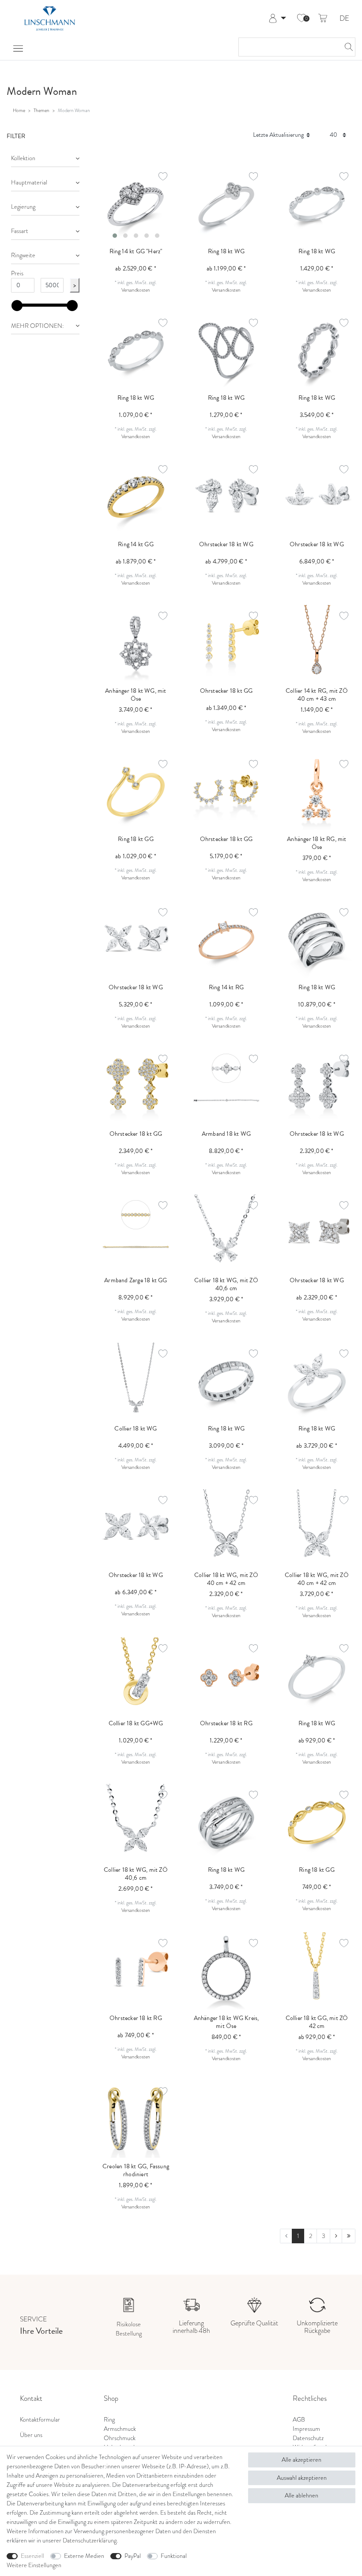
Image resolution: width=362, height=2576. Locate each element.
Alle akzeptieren (302, 2460)
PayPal (133, 2556)
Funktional (174, 2556)
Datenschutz (308, 2438)
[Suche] (346, 47)
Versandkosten (136, 290)
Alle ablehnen (302, 2495)
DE (344, 19)
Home (19, 110)
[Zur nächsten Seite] (336, 2236)
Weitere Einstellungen (34, 2565)
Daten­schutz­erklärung (90, 2540)
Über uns (31, 2435)
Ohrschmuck (120, 2438)
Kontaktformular (40, 2420)
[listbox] (136, 204)
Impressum (306, 2429)
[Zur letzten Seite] (349, 2236)
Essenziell (32, 2556)
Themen (41, 110)
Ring (109, 2420)
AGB (299, 2420)
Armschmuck (120, 2429)
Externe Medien (84, 2556)
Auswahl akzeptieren (302, 2478)
